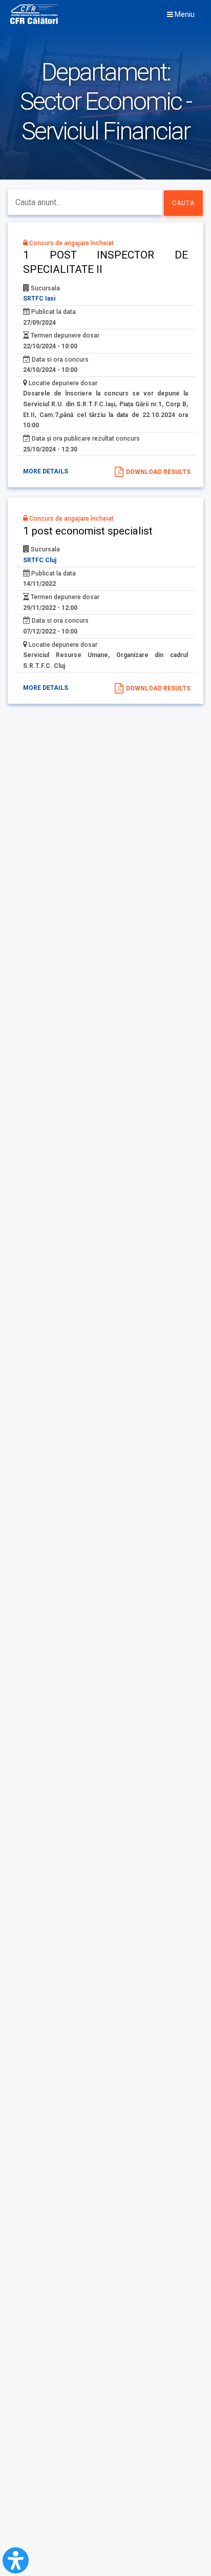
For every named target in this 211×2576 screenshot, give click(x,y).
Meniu (184, 14)
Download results (158, 472)
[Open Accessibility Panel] (16, 2560)
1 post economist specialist (88, 531)
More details (46, 471)
